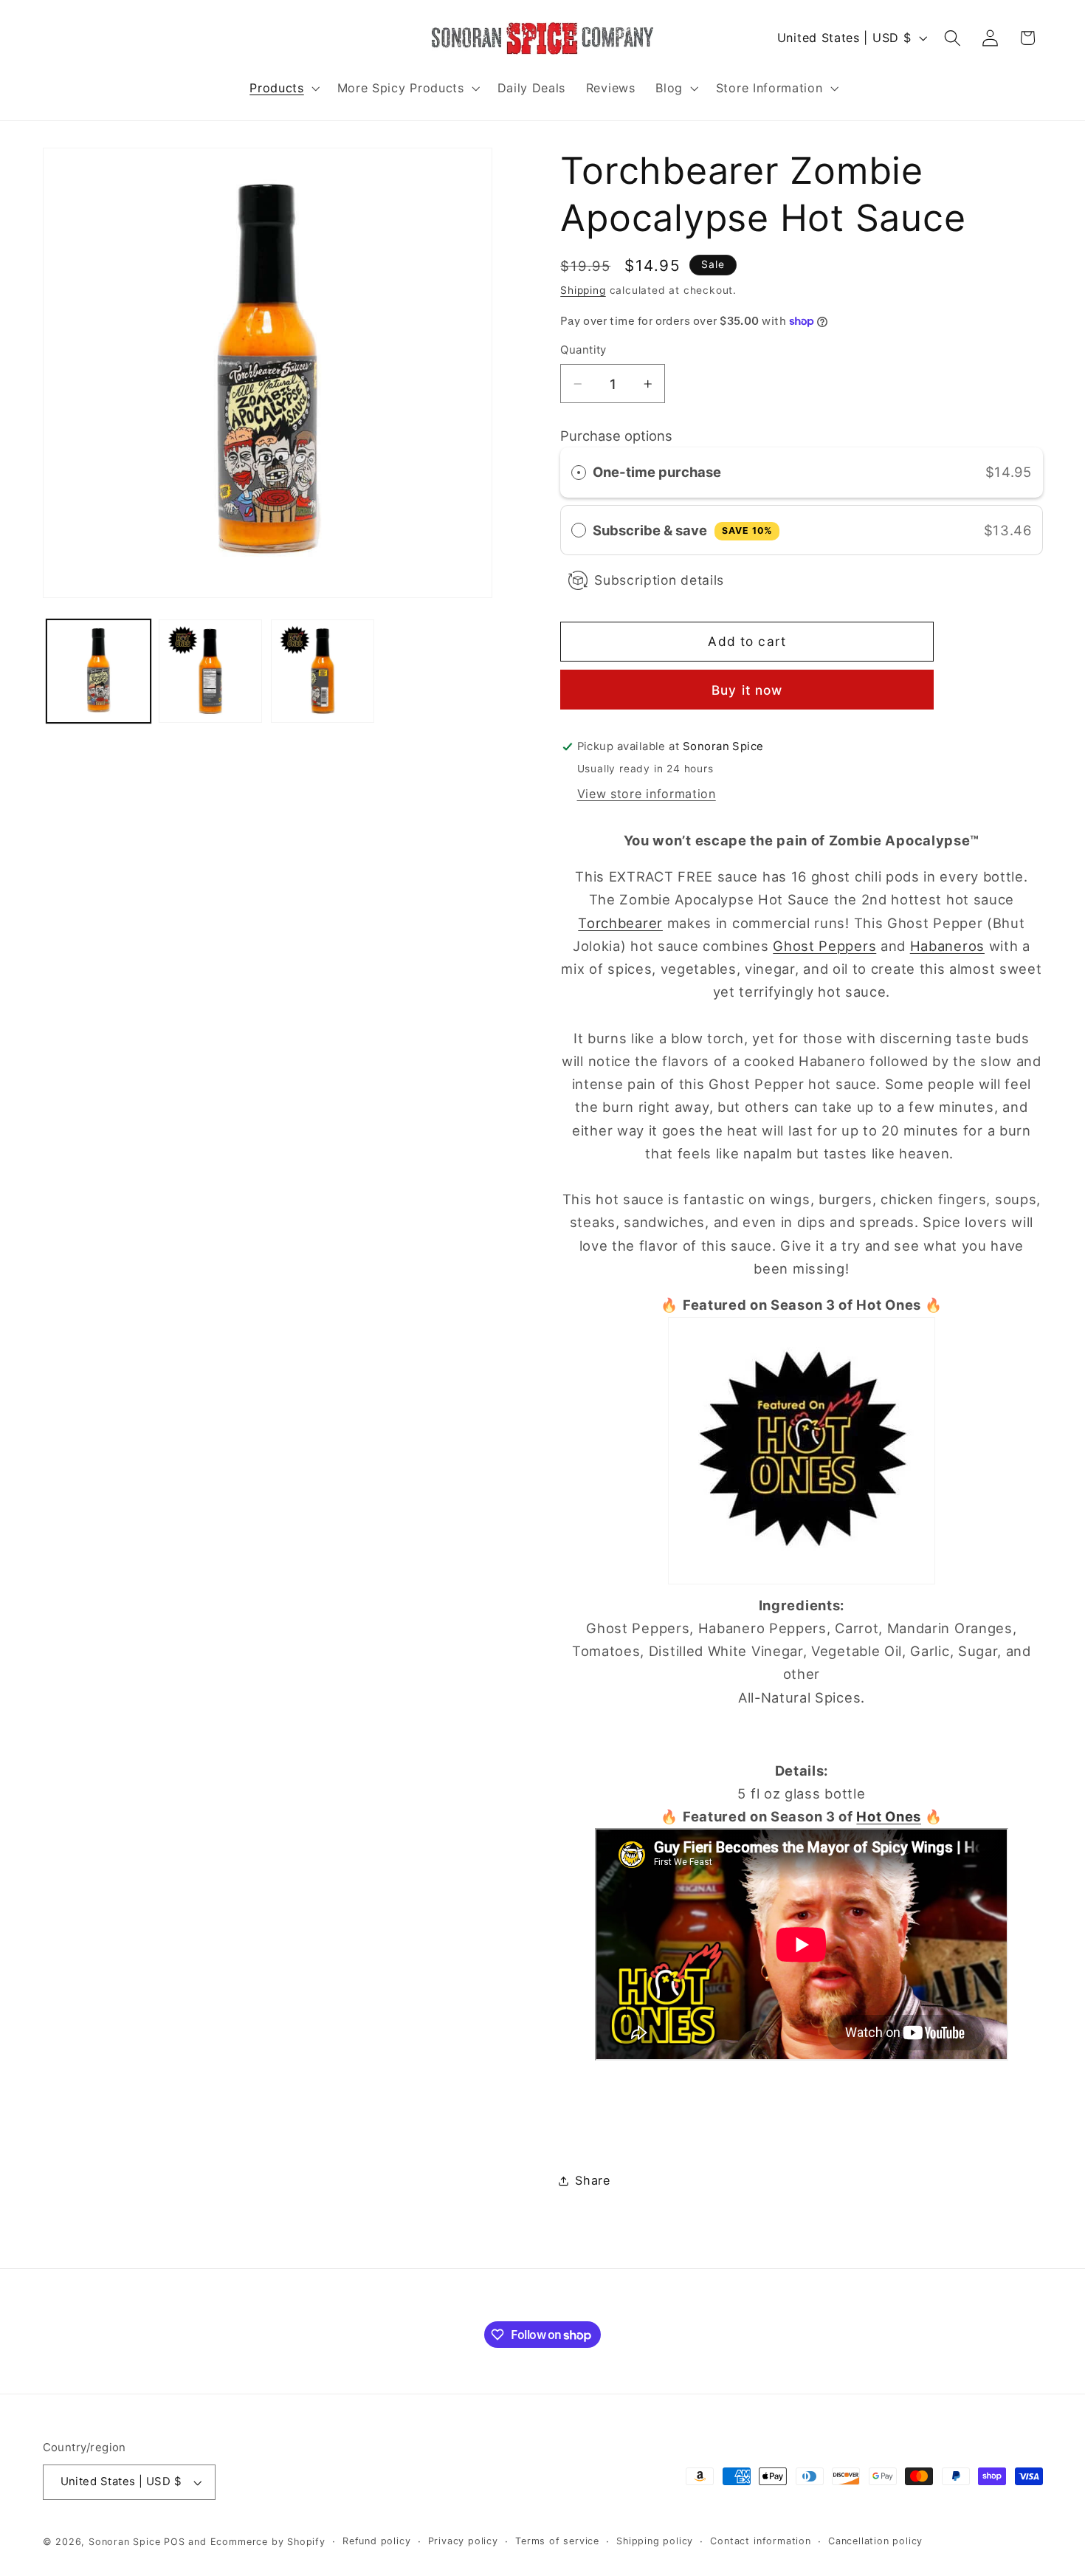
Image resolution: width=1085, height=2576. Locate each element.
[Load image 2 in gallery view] (210, 671)
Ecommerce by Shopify (268, 2542)
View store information (647, 794)
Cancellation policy (875, 2541)
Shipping (583, 290)
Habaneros (947, 946)
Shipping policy (655, 2541)
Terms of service (557, 2541)
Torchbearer (620, 923)
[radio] (579, 472)
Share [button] (592, 2180)
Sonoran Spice (124, 2542)
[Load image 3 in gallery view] (323, 671)
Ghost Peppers (824, 946)
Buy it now (747, 690)
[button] (283, 88)
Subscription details (659, 580)
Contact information (760, 2541)
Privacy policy (463, 2541)
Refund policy (376, 2541)
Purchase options (616, 436)
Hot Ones (889, 1816)
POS (174, 2542)
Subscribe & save (682, 530)
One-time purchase (657, 472)
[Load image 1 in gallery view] (98, 671)
